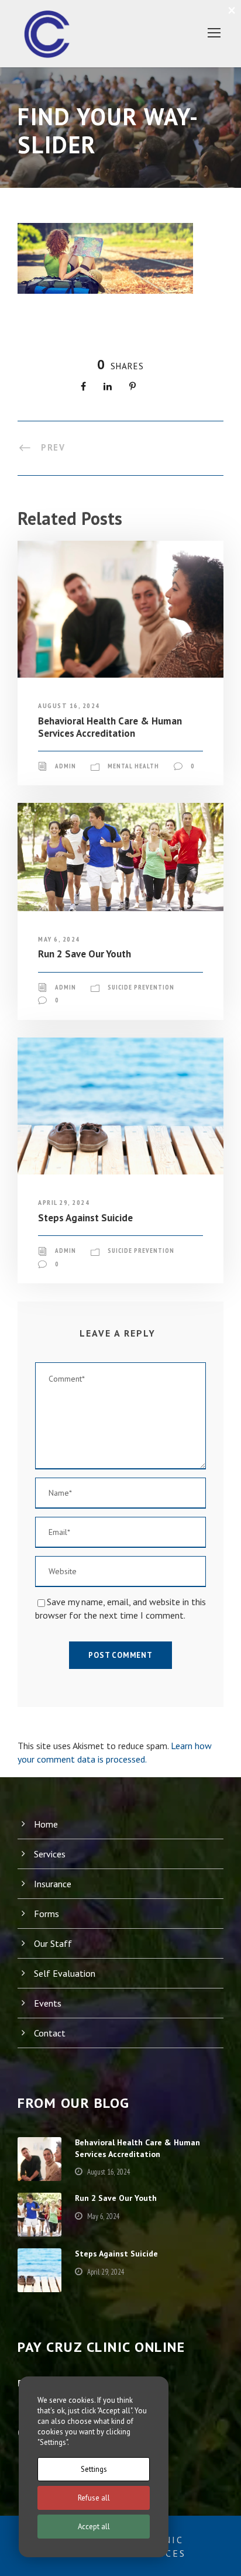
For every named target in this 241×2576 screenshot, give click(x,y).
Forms (47, 1914)
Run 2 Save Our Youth (85, 954)
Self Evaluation (65, 1973)
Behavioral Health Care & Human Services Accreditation (110, 727)
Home (46, 1824)
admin (66, 766)
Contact (50, 2033)
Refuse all (94, 2498)
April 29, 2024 (64, 1202)
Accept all (94, 2527)
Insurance (53, 1884)
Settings (94, 2469)
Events (48, 2003)
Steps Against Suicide (85, 1218)
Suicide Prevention (141, 987)
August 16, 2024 (69, 705)
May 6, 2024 (59, 939)
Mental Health (133, 766)
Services (50, 1854)
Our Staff (53, 1943)
